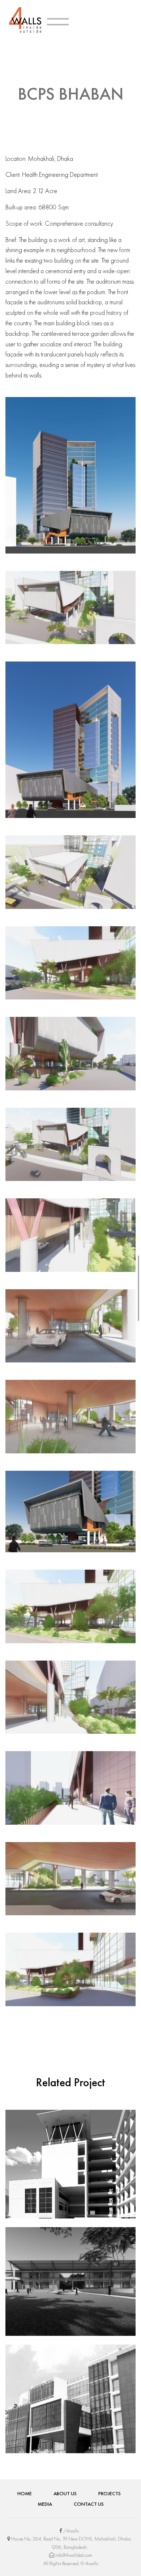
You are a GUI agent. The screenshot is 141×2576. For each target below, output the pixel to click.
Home (25, 2493)
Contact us (89, 2504)
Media (45, 2504)
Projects (110, 2493)
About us (65, 2493)
